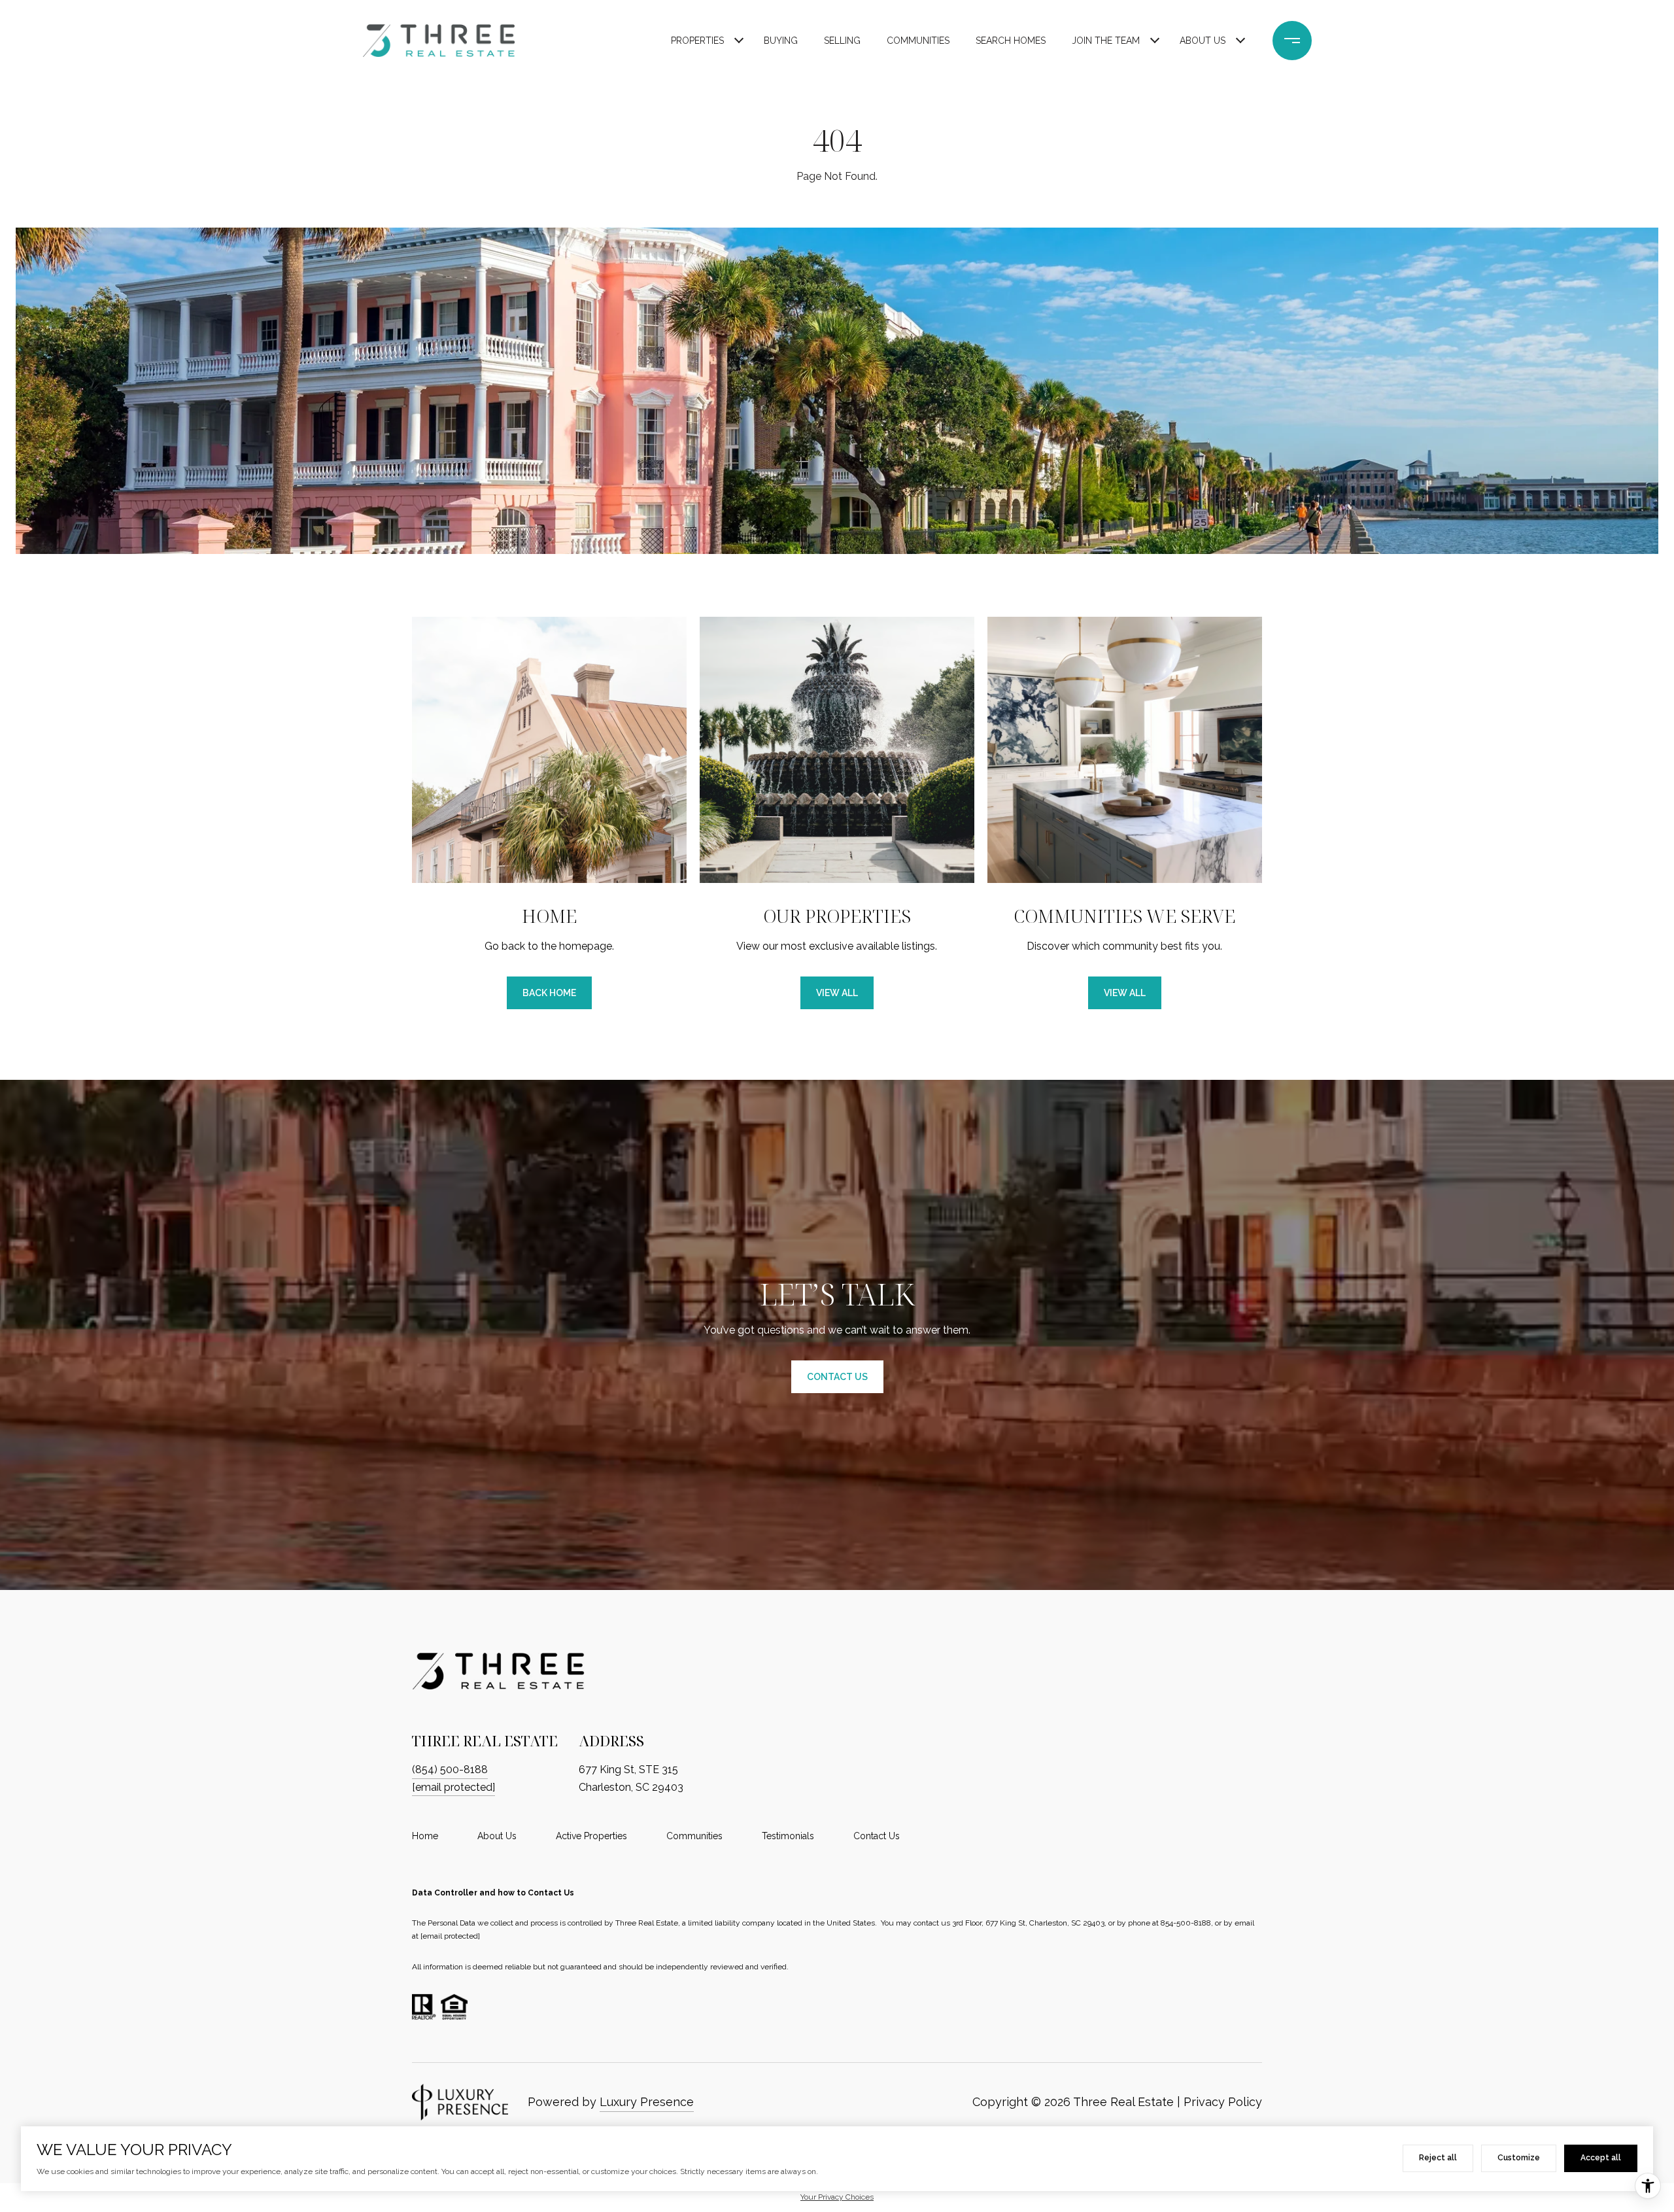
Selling (842, 41)
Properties (697, 41)
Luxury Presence (647, 2102)
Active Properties (591, 1836)
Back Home (549, 993)
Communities (918, 41)
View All (837, 993)
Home (425, 1836)
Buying (781, 41)
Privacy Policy (1223, 2102)
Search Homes (1011, 41)
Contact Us (877, 1836)
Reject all (1438, 2158)
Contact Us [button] (837, 1377)
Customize (1519, 2158)
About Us (1203, 41)
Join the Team (1106, 41)
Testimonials (788, 1836)
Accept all (1601, 2158)
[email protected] (450, 1936)
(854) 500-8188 (450, 1770)
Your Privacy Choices (837, 2197)
